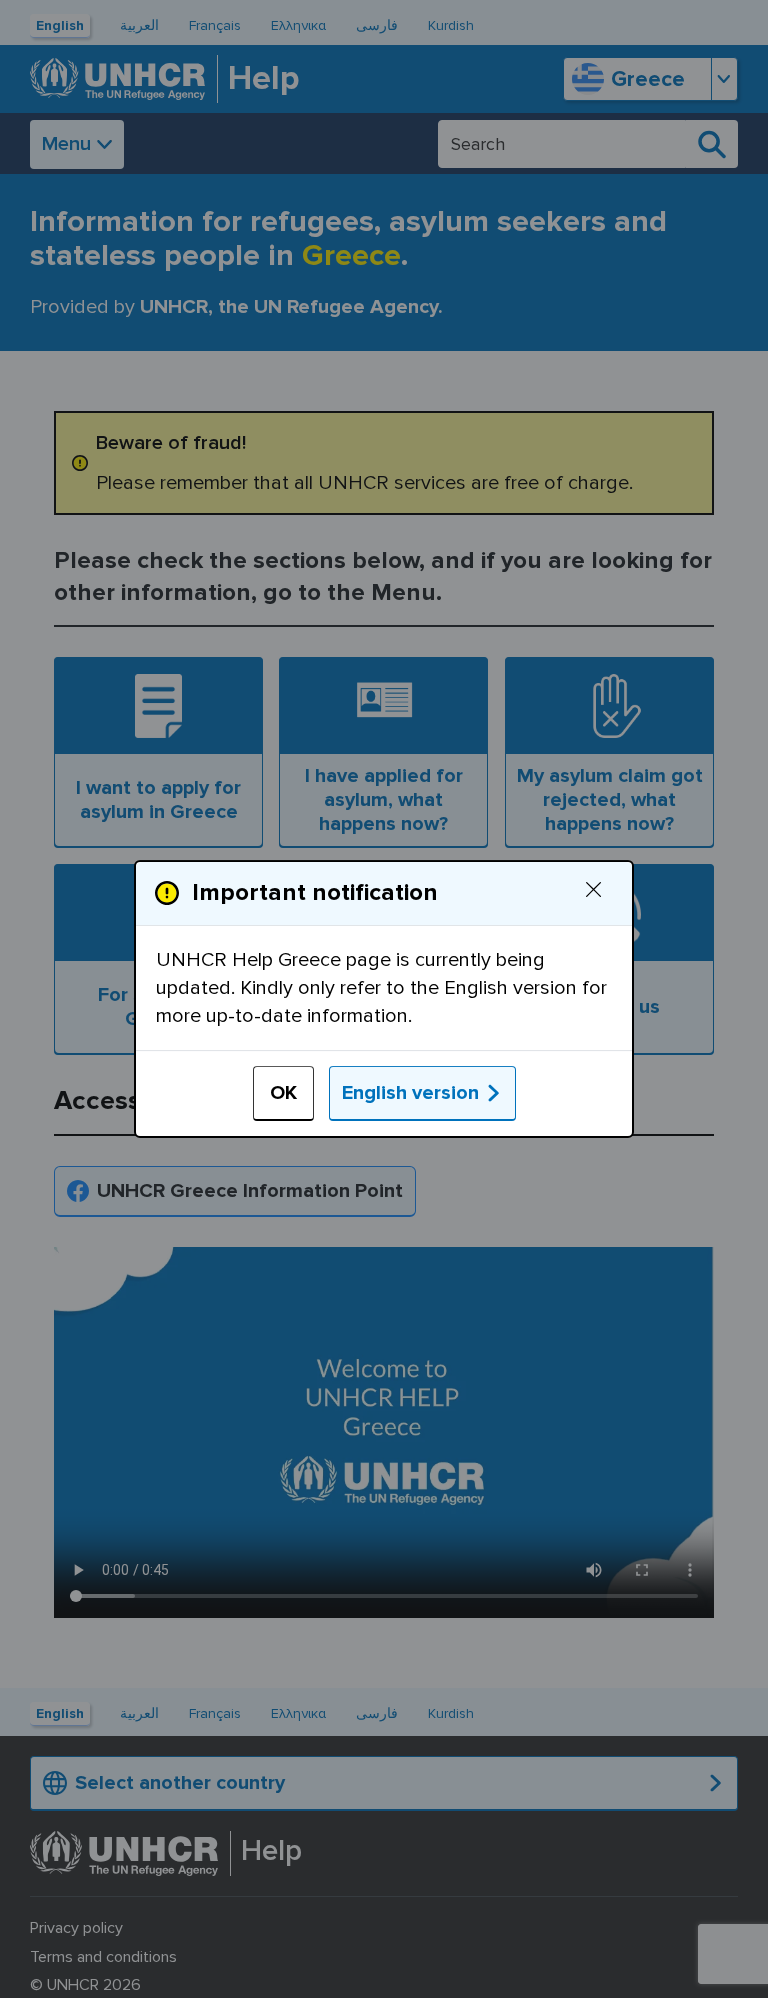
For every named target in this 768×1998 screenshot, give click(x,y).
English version (410, 1093)
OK (283, 1093)
